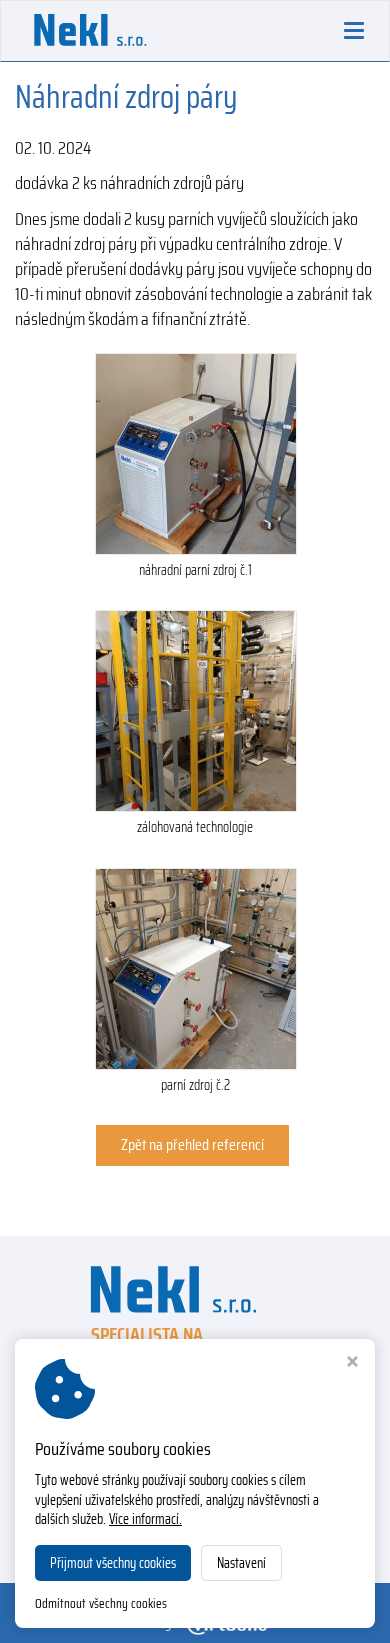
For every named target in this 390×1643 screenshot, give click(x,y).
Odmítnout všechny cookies (101, 1604)
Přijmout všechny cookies (113, 1563)
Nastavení (241, 1563)
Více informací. (145, 1519)
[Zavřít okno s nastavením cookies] (352, 1363)
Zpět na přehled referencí (192, 1144)
